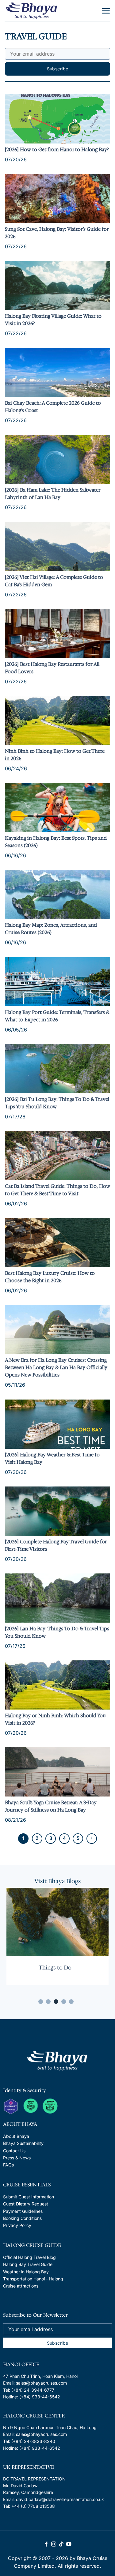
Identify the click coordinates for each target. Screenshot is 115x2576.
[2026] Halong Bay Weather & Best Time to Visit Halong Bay (52, 1458)
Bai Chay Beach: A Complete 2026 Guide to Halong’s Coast (53, 407)
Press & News (17, 2158)
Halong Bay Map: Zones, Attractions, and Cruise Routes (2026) (51, 929)
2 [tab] (48, 2002)
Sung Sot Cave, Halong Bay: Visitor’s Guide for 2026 (57, 233)
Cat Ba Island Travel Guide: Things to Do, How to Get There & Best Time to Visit (57, 1190)
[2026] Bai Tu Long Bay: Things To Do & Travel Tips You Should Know (57, 1103)
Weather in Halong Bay (26, 2272)
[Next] (92, 1839)
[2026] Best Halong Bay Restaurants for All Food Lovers (52, 668)
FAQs (8, 2165)
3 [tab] (56, 2002)
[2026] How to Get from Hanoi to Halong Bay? (57, 149)
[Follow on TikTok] (61, 2544)
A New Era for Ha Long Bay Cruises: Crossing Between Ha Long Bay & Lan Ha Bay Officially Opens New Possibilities (56, 1367)
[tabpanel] (57, 1936)
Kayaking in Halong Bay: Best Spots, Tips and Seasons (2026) (56, 842)
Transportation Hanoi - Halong (33, 2279)
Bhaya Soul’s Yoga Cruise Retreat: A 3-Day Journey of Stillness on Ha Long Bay (51, 1806)
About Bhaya (16, 2136)
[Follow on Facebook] (46, 2544)
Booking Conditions (22, 2218)
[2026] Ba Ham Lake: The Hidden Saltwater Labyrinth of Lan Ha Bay (53, 494)
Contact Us (14, 2151)
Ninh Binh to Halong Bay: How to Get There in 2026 (55, 755)
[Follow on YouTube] (69, 2544)
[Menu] (106, 11)
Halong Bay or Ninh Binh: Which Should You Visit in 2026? (55, 1719)
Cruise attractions (21, 2286)
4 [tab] (64, 2002)
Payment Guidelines (23, 2211)
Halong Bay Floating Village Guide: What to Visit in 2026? (53, 320)
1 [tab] (41, 2002)
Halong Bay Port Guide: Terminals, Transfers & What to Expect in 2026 (57, 1016)
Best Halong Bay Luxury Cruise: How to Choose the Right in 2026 (50, 1277)
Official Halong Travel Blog (29, 2257)
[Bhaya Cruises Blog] (32, 11)
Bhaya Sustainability (23, 2143)
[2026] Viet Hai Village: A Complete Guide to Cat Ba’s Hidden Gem (54, 581)
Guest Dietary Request (26, 2204)
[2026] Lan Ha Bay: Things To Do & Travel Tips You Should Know (57, 1632)
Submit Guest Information (29, 2197)
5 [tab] (71, 2002)
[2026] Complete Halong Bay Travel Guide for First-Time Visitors (56, 1545)
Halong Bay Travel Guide (28, 2264)
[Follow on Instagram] (54, 2544)
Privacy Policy (17, 2225)
